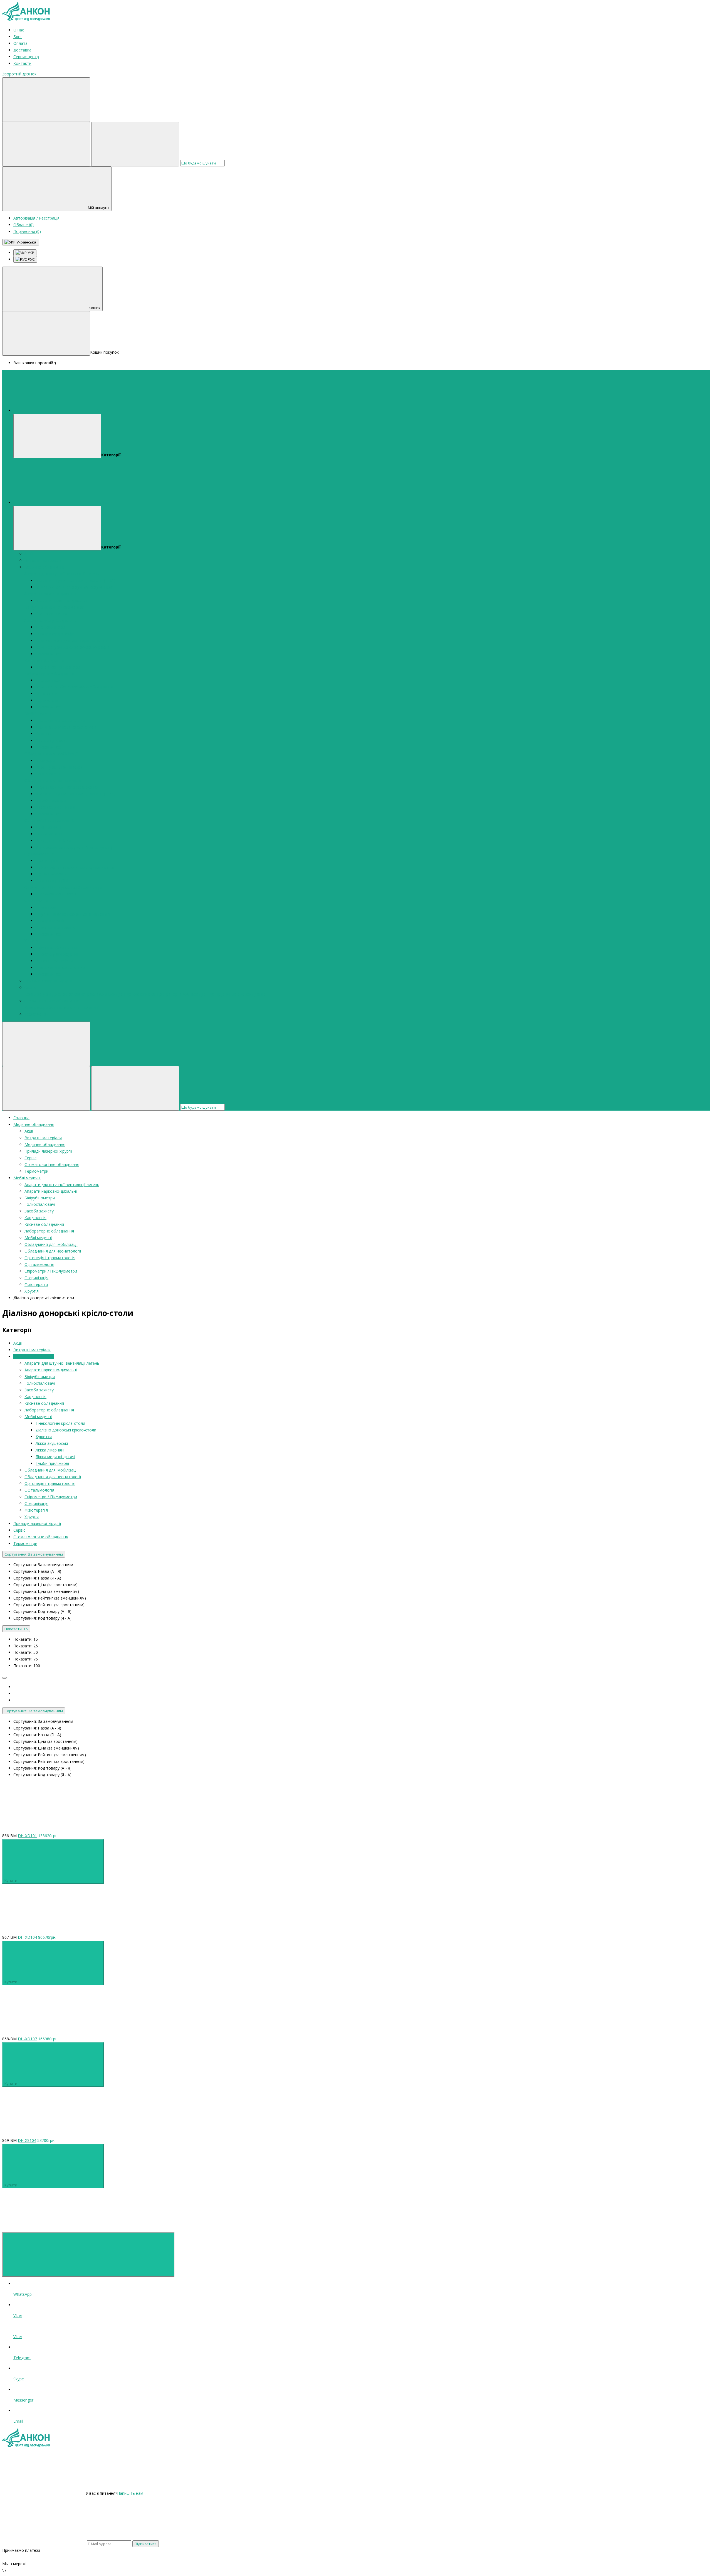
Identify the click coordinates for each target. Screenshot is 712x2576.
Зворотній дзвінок (19, 74)
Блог (18, 37)
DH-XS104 (27, 2140)
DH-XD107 (27, 2039)
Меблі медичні (38, 714)
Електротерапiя (50, 921)
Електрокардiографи (55, 634)
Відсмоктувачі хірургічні (58, 954)
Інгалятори (46, 907)
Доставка (22, 50)
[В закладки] (128, 1822)
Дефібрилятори (50, 627)
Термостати (47, 700)
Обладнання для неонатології (53, 780)
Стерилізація (90, 887)
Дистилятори (48, 680)
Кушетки (44, 734)
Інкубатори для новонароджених (67, 787)
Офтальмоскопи (51, 874)
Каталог (105, 502)
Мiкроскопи (47, 694)
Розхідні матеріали (53, 841)
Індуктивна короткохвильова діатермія (73, 914)
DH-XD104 (27, 1937)
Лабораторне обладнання (49, 674)
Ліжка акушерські (52, 740)
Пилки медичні (49, 834)
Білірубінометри (40, 607)
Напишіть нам (130, 2493)
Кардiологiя (66, 620)
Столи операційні (52, 881)
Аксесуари (45, 760)
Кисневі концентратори (58, 667)
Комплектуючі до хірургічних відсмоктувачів (224, 994)
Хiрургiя (32, 941)
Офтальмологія (39, 854)
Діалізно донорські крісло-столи (66, 727)
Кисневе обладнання (44, 660)
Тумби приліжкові (52, 1463)
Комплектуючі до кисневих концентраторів (140, 994)
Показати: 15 (16, 1629)
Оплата (20, 43)
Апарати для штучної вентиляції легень (62, 574)
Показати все (48, 654)
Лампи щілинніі (50, 861)
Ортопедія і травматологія (50, 820)
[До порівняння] (44, 1822)
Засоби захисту (39, 620)
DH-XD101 (27, 1836)
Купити (11, 1880)
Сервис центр (26, 57)
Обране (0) (24, 225)
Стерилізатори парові (56, 894)
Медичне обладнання (45, 567)
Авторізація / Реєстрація (36, 218)
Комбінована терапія (56, 927)
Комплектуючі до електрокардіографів (72, 647)
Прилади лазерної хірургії (48, 981)
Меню (102, 410)
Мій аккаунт (99, 208)
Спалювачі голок (51, 614)
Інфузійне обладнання (56, 947)
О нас (19, 30)
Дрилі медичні (49, 827)
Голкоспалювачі (71, 607)
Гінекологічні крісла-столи (60, 720)
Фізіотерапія (36, 901)
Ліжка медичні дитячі (55, 807)
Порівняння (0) (27, 231)
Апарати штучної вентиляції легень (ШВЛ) (76, 580)
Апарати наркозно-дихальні (51, 594)
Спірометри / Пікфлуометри (51, 887)
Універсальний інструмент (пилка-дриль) (74, 847)
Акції (29, 554)
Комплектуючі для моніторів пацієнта (71, 640)
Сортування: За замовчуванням (34, 1554)
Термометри (36, 1014)
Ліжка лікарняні (50, 1450)
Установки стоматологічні (74, 1007)
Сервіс (30, 987)
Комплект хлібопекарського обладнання (74, 687)
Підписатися (146, 2544)
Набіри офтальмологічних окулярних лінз (75, 867)
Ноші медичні (48, 774)
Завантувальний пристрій (60, 767)
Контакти (22, 63)
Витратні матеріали (43, 560)
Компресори (36, 1007)
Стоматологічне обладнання (52, 1001)
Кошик (95, 308)
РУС (31, 259)
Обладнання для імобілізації (51, 754)
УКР (30, 253)
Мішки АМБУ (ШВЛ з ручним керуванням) (75, 587)
